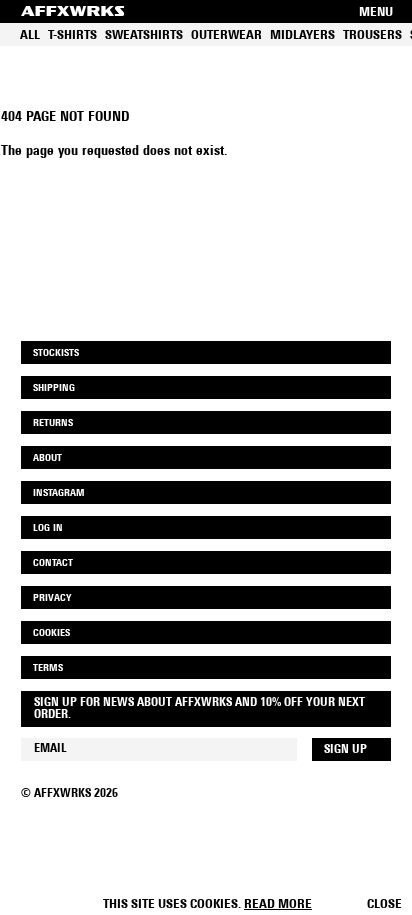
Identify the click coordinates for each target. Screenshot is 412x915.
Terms (48, 668)
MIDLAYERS (302, 35)
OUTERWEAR (226, 35)
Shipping (54, 388)
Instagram (59, 493)
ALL (30, 35)
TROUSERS (372, 35)
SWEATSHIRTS (144, 35)
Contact (53, 563)
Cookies (51, 633)
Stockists (56, 353)
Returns (53, 423)
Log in (48, 528)
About (47, 458)
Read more (278, 904)
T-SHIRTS (72, 35)
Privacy (52, 598)
